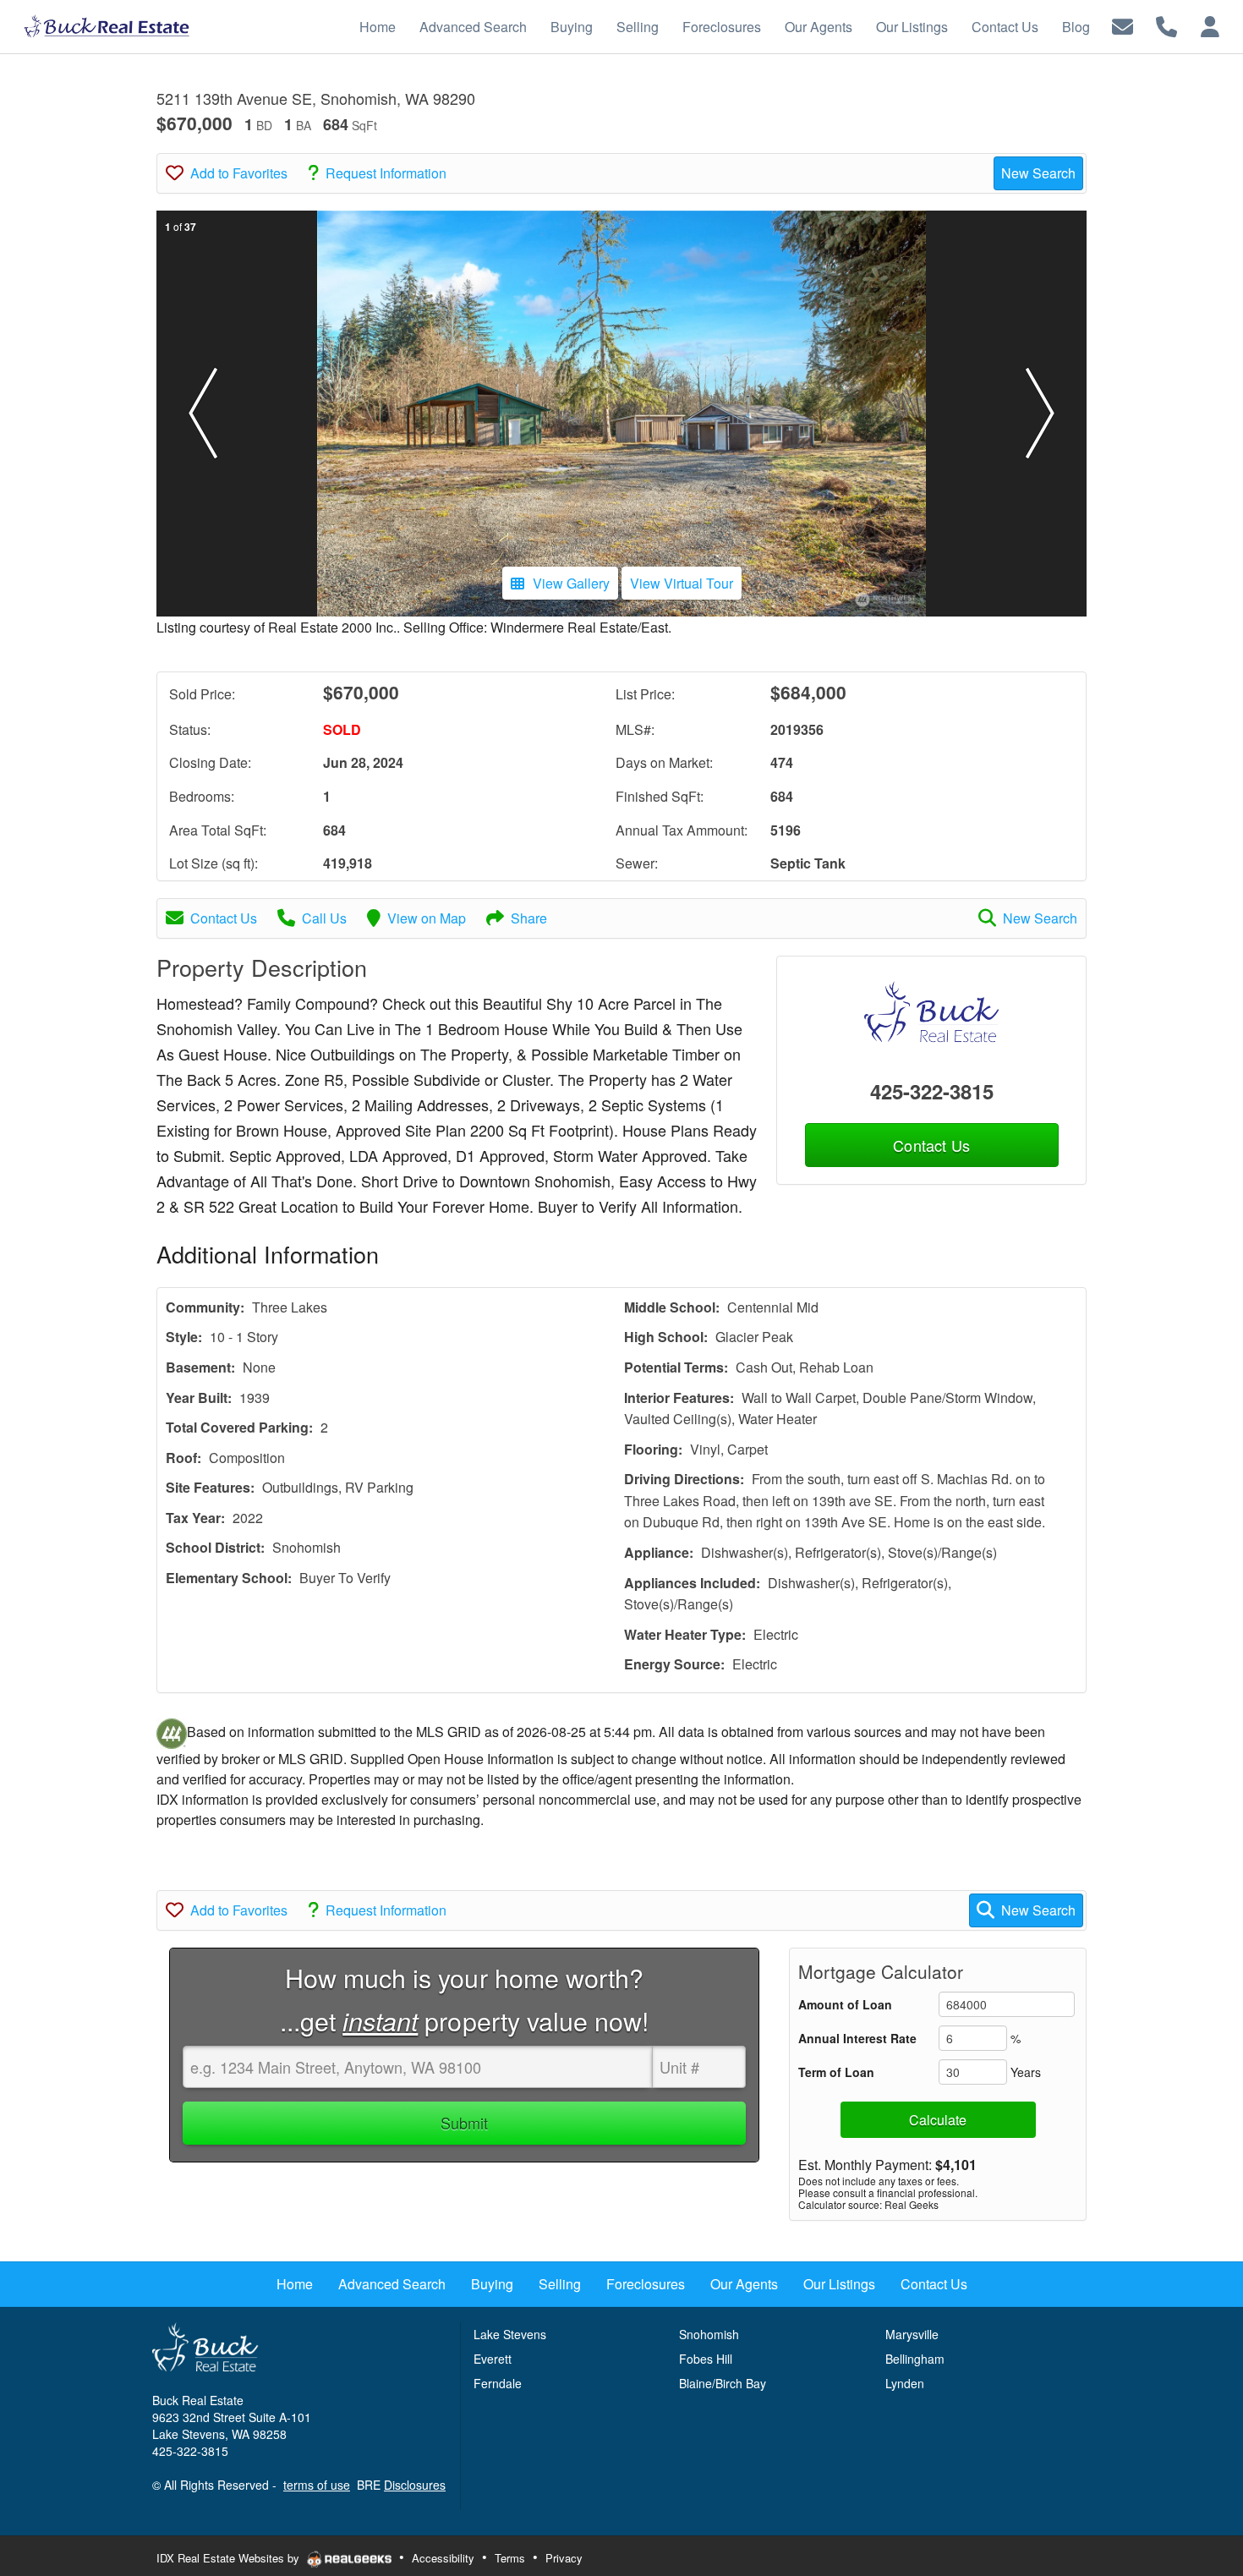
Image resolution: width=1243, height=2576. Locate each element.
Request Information (386, 173)
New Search (1038, 173)
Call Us (324, 918)
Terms (510, 2558)
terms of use (317, 2485)
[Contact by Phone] (1166, 25)
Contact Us (224, 918)
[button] (203, 414)
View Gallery (571, 583)
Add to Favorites (239, 173)
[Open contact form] (1123, 25)
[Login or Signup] (1210, 25)
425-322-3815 (932, 1091)
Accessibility (443, 2558)
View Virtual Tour (682, 583)
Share (529, 918)
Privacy (564, 2558)
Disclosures (415, 2485)
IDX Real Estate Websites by (230, 2558)
